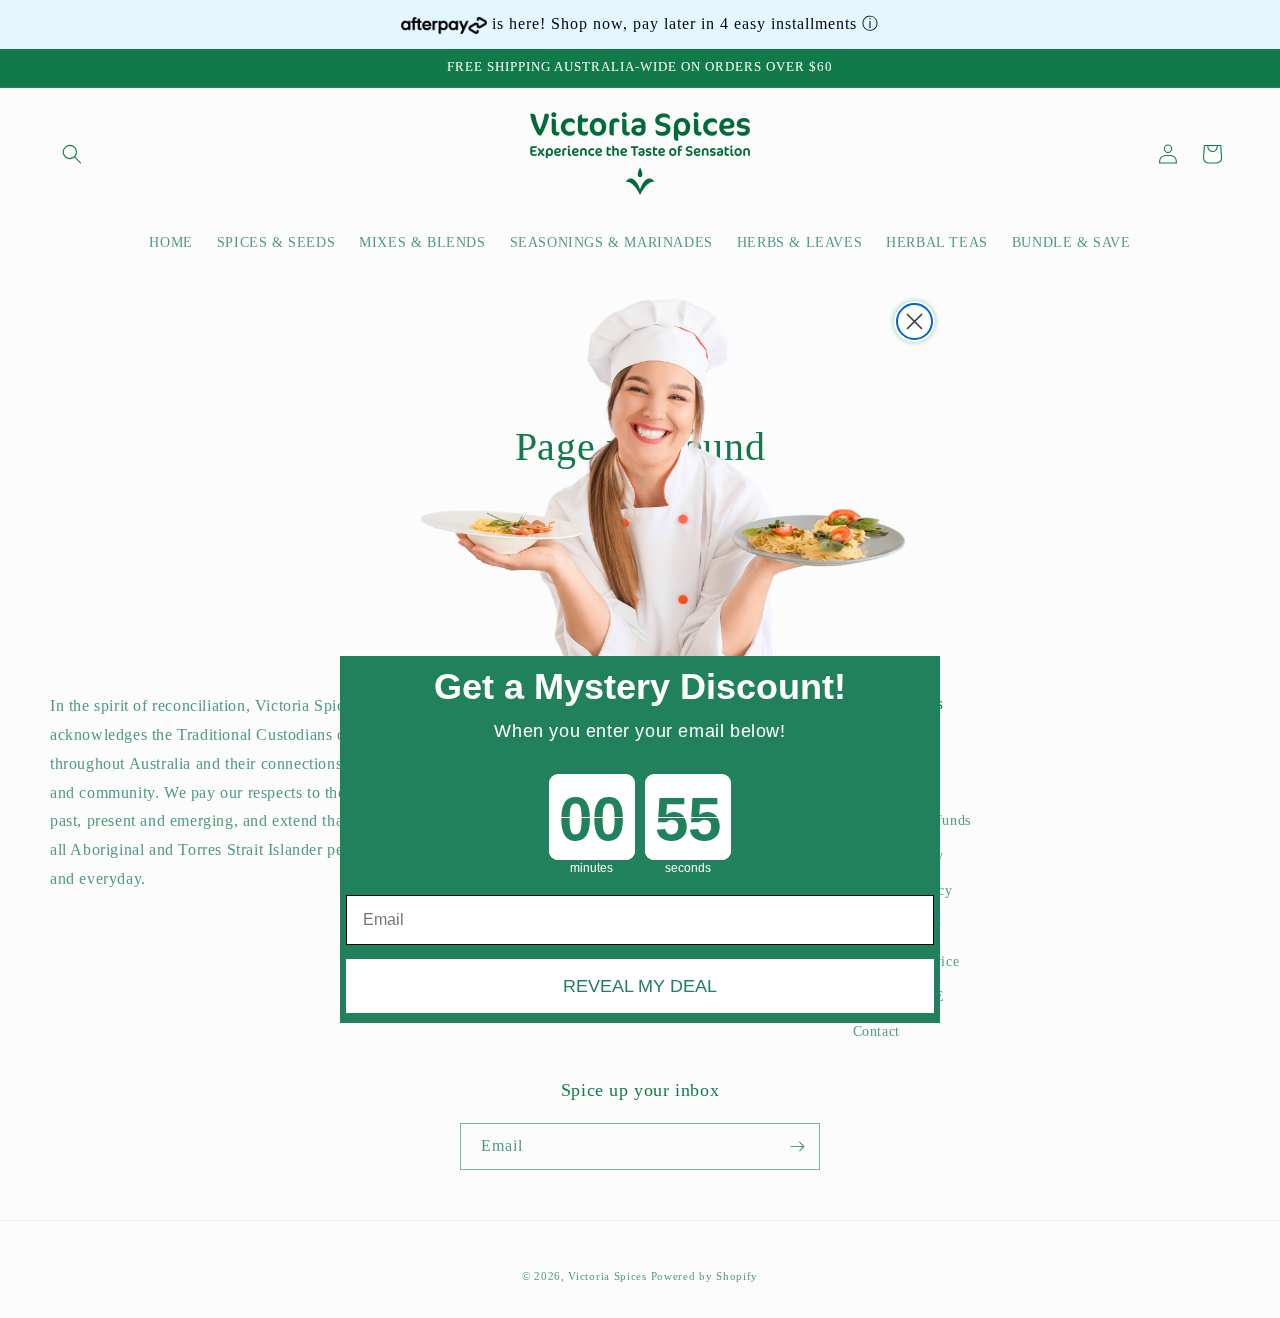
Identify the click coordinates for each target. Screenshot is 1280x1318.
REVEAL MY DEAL (640, 985)
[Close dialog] (914, 321)
